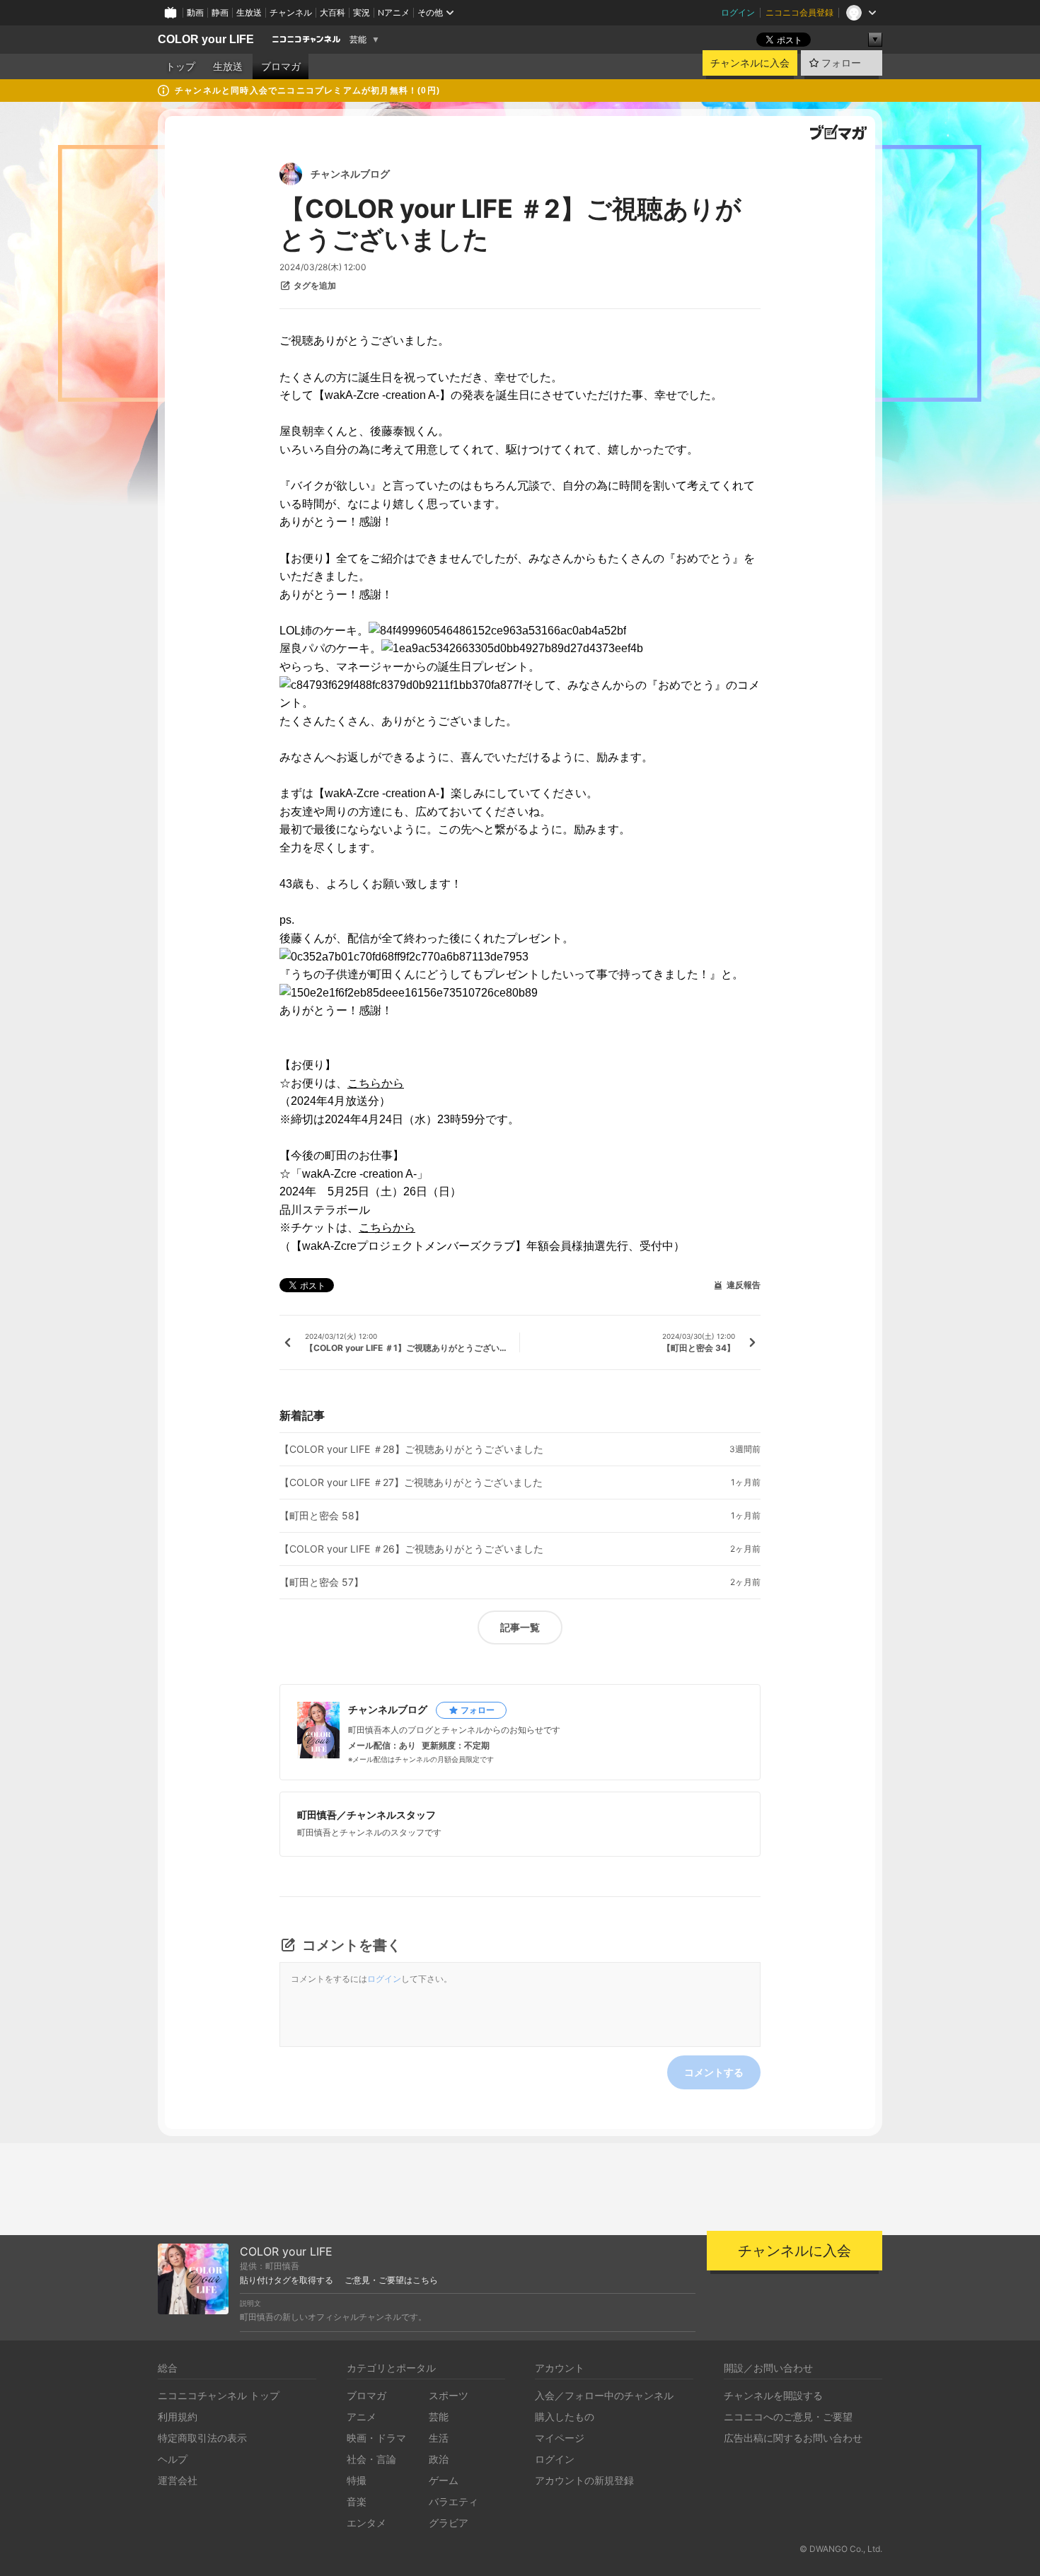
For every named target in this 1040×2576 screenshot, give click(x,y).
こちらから (376, 1083)
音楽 (357, 2501)
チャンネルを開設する (773, 2395)
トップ (180, 66)
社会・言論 (371, 2459)
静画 (220, 12)
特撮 (357, 2480)
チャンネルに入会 (750, 63)
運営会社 (178, 2480)
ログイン (738, 12)
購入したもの (565, 2417)
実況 (362, 12)
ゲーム (444, 2480)
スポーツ (449, 2395)
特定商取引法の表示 (202, 2438)
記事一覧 (520, 1627)
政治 (439, 2459)
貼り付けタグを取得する (287, 2280)
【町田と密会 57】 (322, 1582)
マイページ (560, 2438)
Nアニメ (394, 12)
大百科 (333, 12)
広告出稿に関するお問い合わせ (793, 2438)
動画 (195, 12)
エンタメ (366, 2523)
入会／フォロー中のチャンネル (604, 2395)
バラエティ (453, 2501)
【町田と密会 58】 (322, 1516)
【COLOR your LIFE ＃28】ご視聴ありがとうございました (411, 1449)
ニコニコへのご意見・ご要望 (788, 2417)
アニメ (362, 2417)
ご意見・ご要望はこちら (391, 2280)
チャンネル (291, 12)
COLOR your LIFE (206, 39)
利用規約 (178, 2417)
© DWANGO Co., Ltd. (841, 2549)
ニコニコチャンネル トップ (219, 2395)
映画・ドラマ (376, 2438)
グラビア (449, 2523)
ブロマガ (281, 66)
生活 (439, 2438)
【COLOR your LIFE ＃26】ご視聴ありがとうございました (411, 1549)
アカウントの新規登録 (584, 2480)
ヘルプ (173, 2459)
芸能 (358, 40)
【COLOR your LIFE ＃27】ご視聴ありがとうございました (411, 1483)
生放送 (249, 12)
